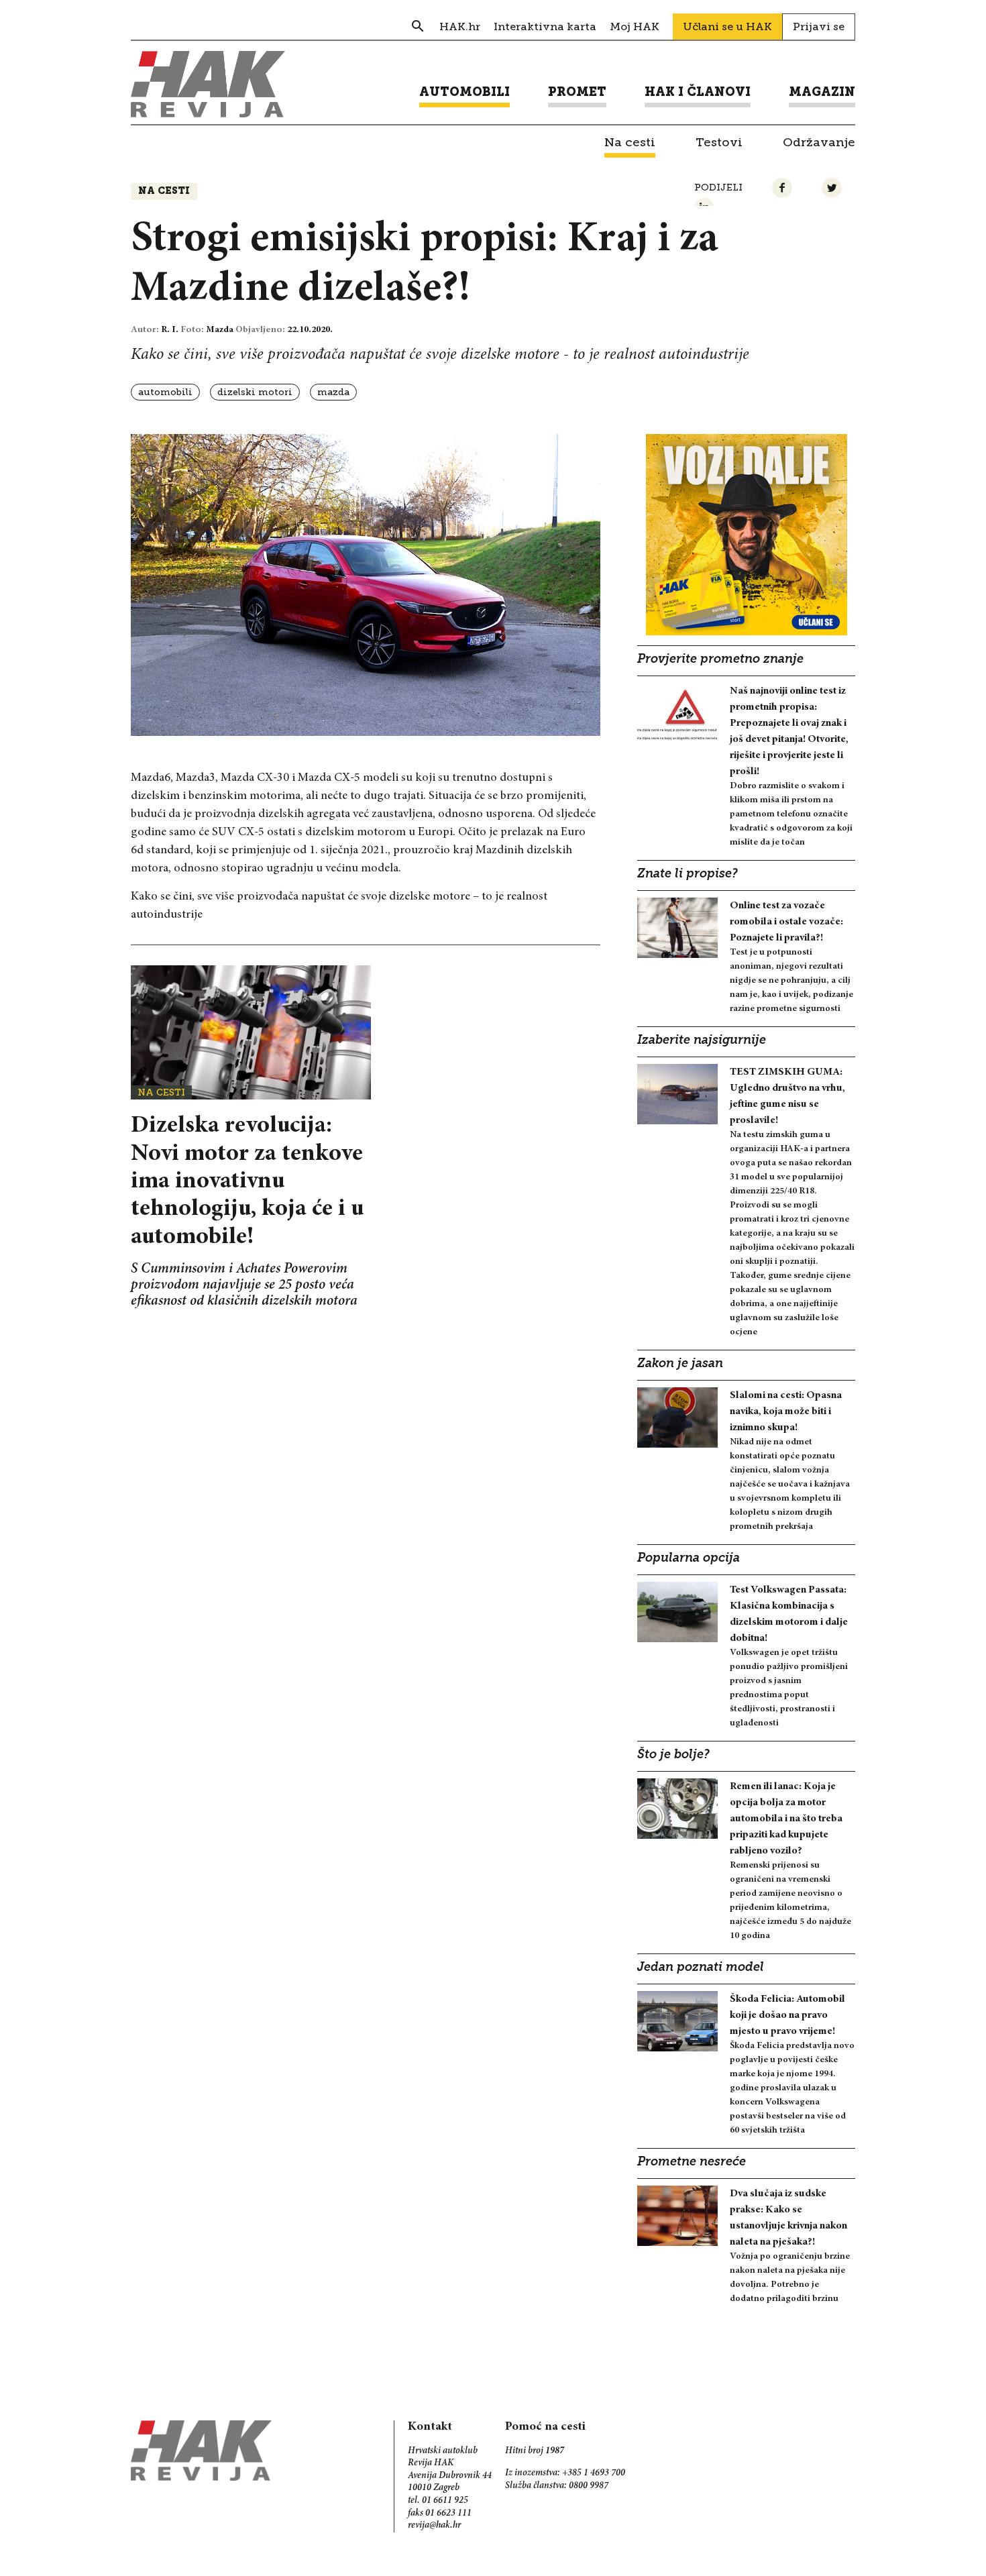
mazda (333, 392)
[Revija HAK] (208, 84)
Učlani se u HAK (727, 26)
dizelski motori (255, 392)
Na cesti (164, 192)
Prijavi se (819, 26)
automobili (165, 392)
